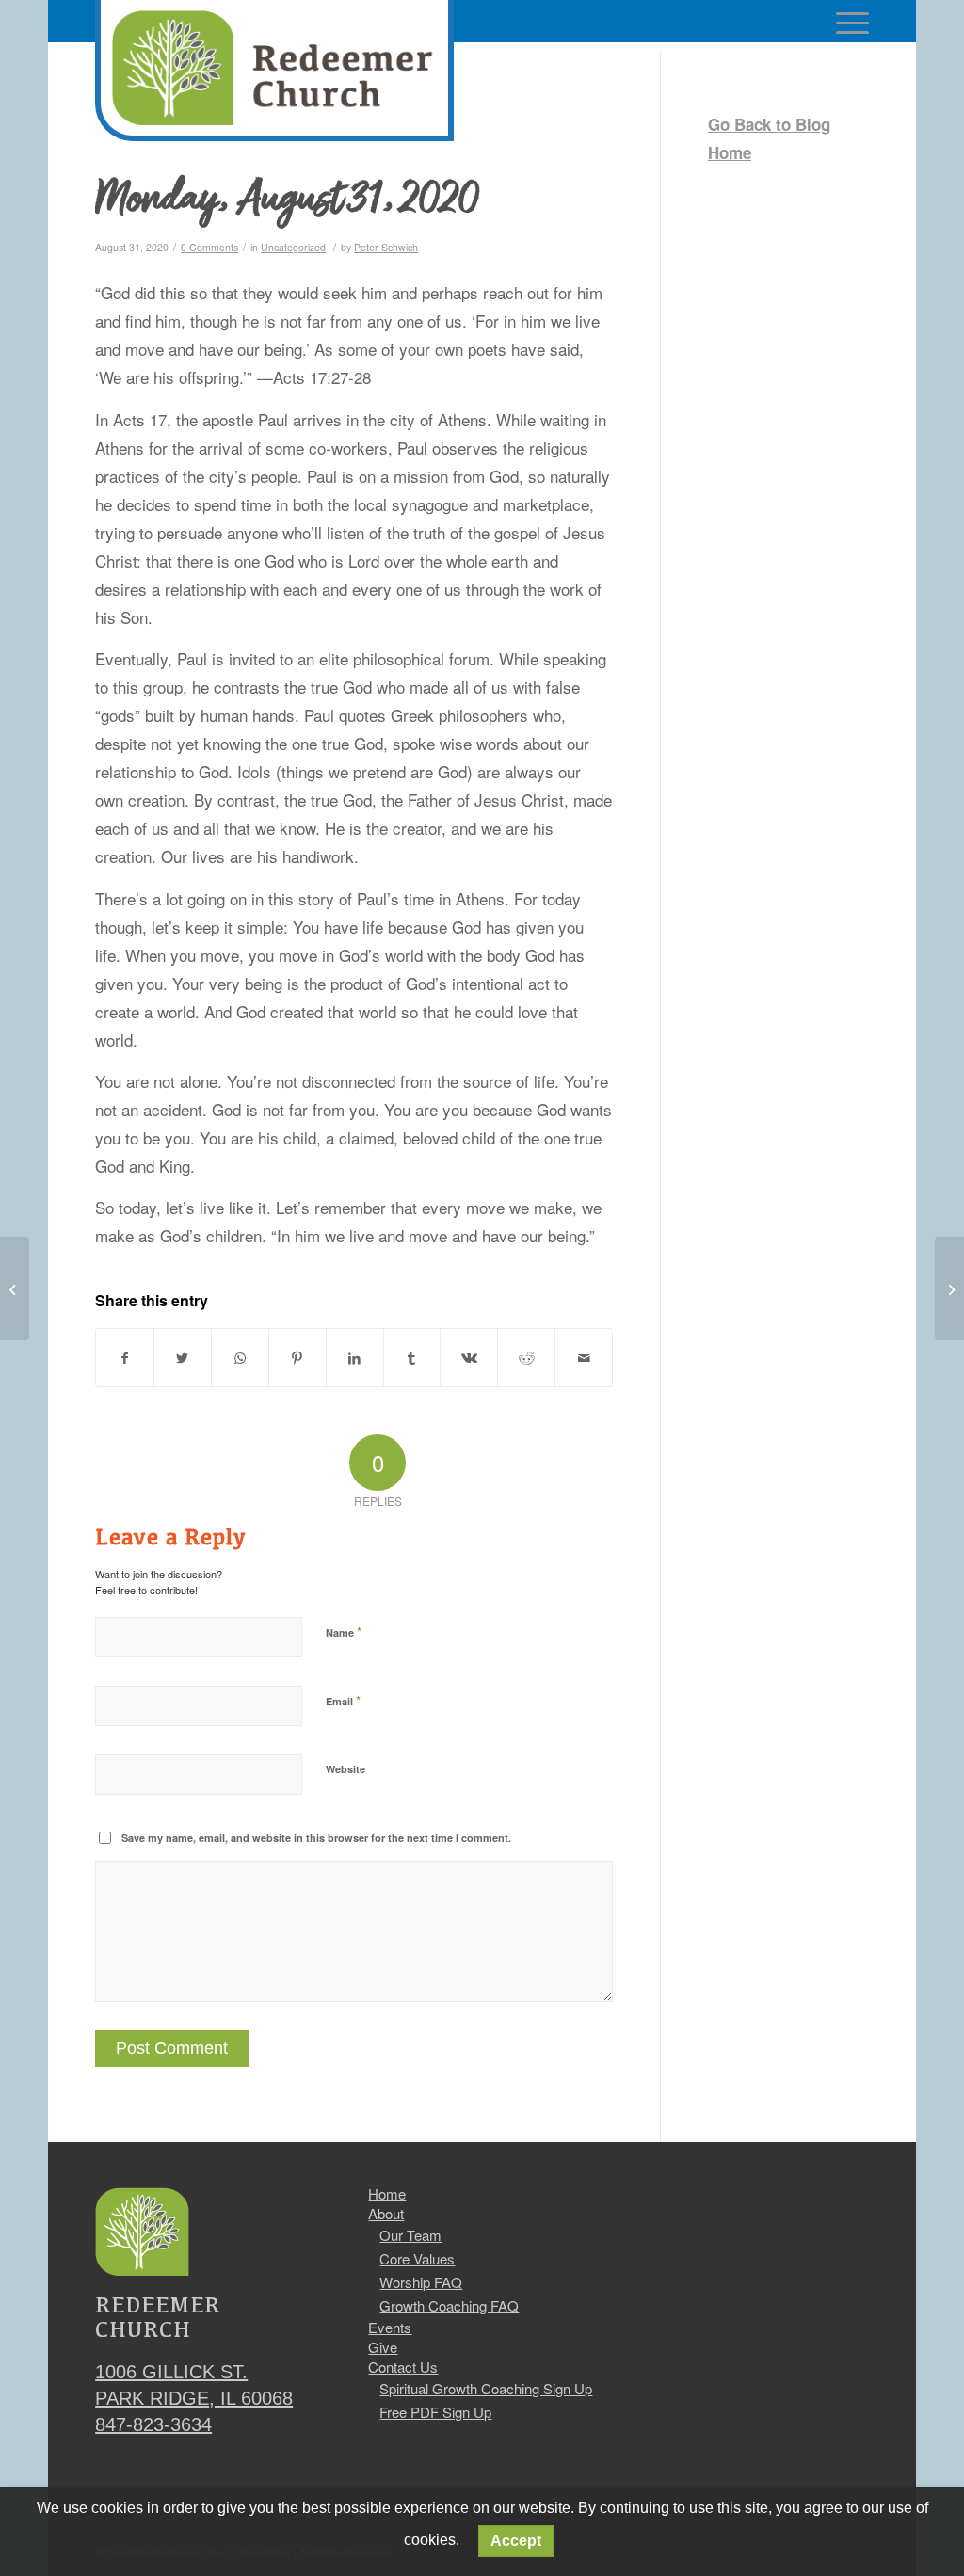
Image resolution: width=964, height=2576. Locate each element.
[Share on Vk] (469, 1358)
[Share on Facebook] (125, 1358)
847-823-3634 (153, 2424)
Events (390, 2328)
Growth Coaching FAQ (449, 2305)
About (386, 2214)
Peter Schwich (386, 247)
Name (344, 1632)
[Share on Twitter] (183, 1358)
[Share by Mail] (584, 1358)
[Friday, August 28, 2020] (15, 1288)
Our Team (410, 2235)
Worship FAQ (421, 2282)
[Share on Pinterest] (297, 1358)
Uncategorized (293, 247)
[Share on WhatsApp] (240, 1358)
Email (343, 1700)
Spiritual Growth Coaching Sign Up (486, 2388)
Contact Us (403, 2367)
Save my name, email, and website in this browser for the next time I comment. (316, 1838)
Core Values (417, 2258)
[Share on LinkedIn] (355, 1358)
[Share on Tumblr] (412, 1358)
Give (383, 2347)
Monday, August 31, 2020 (288, 201)
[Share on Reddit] (526, 1358)
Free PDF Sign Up (435, 2412)
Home (387, 2194)
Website (345, 1769)
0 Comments (209, 247)
